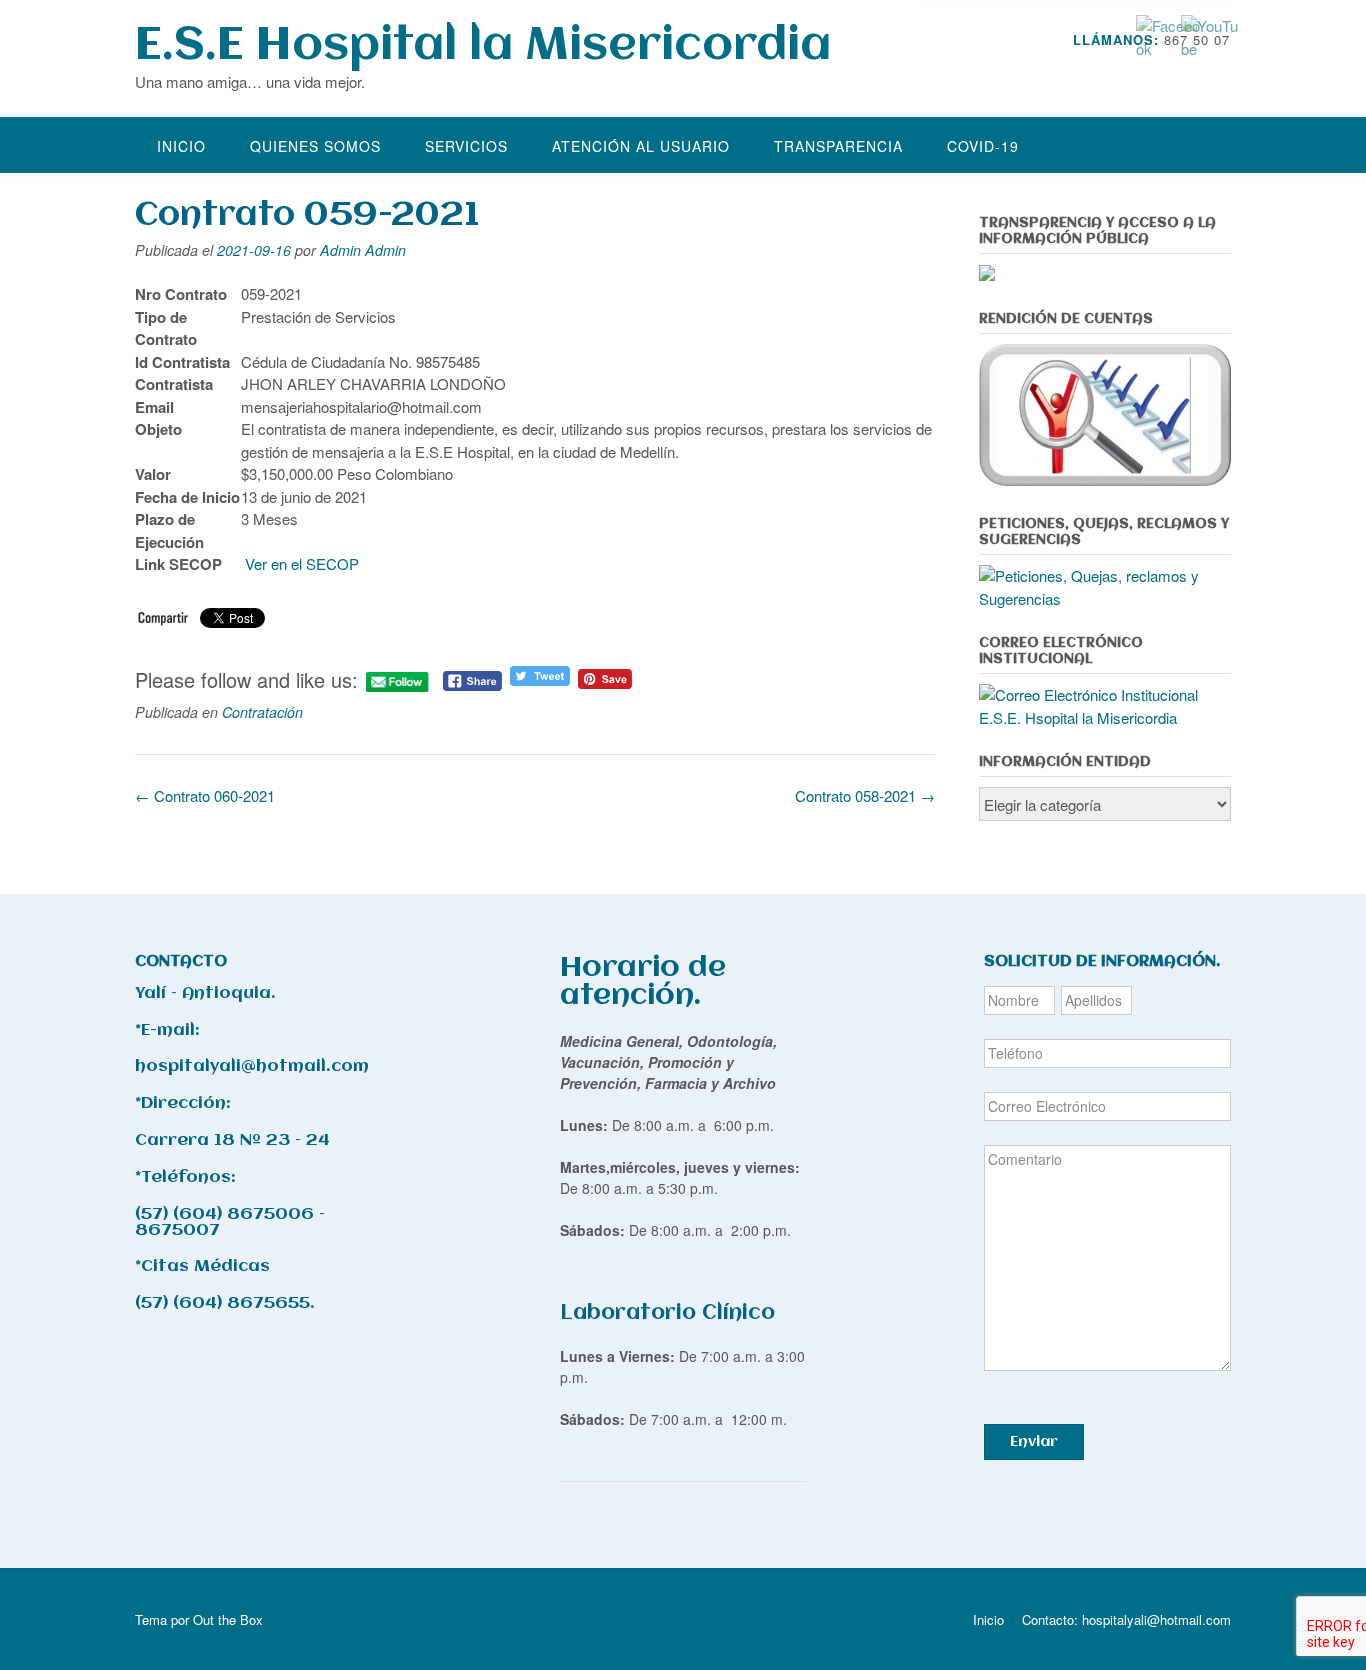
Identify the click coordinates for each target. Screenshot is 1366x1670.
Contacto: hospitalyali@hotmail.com (1126, 1619)
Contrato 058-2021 (865, 795)
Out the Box (228, 1619)
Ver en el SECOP (304, 563)
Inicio (181, 146)
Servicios (466, 146)
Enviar (1034, 1442)
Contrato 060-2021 (205, 795)
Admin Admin (363, 250)
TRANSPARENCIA (838, 146)
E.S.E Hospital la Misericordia (483, 46)
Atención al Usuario (641, 146)
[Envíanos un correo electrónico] (1195, 69)
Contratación (262, 712)
